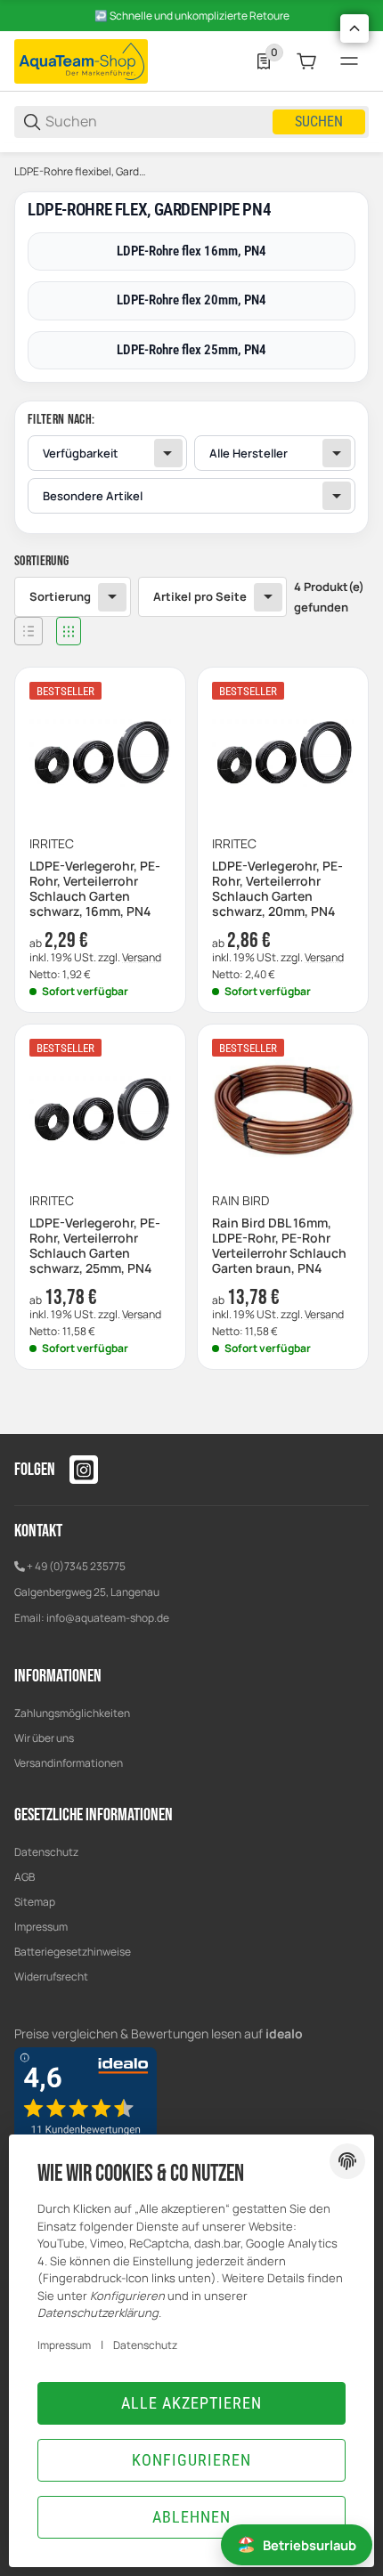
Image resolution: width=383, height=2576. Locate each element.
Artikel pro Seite (200, 596)
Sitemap (35, 1902)
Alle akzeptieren (191, 2403)
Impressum (41, 1927)
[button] (29, 631)
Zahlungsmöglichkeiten (72, 1713)
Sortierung (60, 596)
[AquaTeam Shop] (81, 60)
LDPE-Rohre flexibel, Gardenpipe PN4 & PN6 (83, 172)
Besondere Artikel (93, 496)
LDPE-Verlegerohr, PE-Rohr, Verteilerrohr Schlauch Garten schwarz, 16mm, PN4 (95, 889)
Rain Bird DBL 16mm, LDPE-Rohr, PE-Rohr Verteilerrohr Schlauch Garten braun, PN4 (279, 1246)
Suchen (319, 122)
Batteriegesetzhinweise (73, 1952)
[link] (191, 467)
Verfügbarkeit (81, 453)
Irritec (52, 844)
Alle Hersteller (249, 453)
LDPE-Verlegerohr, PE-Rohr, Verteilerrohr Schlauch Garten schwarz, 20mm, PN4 (277, 889)
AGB (24, 1877)
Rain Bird (240, 1201)
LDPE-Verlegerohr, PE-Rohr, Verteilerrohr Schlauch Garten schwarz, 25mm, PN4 (95, 1246)
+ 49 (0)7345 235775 (76, 1566)
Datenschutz (46, 1852)
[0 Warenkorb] (306, 61)
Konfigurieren (191, 2460)
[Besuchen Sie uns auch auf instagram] (84, 1470)
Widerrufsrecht (51, 1977)
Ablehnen (191, 2517)
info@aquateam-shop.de (108, 1618)
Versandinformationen (69, 1763)
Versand (142, 957)
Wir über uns (44, 1738)
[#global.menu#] (349, 61)
